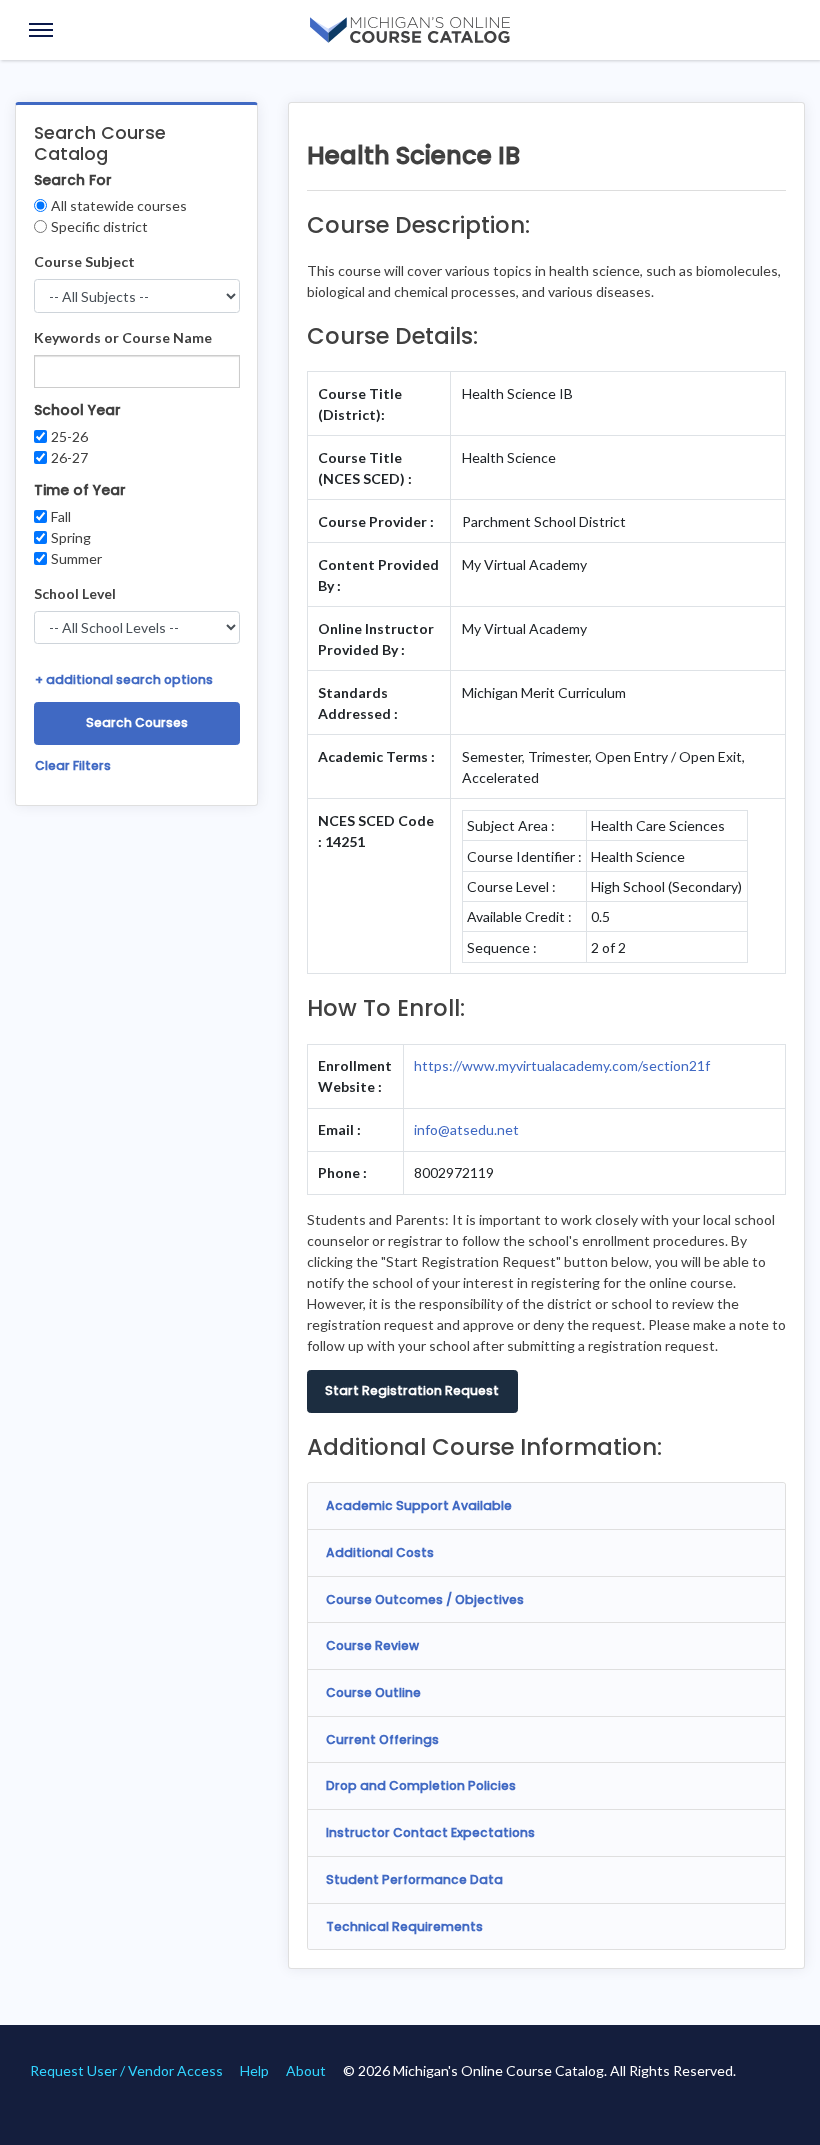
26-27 (69, 457)
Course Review (372, 1645)
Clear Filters (73, 765)
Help (254, 2070)
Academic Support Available (419, 1505)
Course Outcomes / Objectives (425, 1599)
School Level (75, 593)
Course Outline (373, 1692)
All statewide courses (119, 205)
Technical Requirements (404, 1926)
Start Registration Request (412, 1390)
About (306, 2070)
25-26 (69, 436)
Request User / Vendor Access (126, 2070)
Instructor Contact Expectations (430, 1832)
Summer (76, 558)
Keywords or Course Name (123, 337)
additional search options (124, 679)
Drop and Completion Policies (421, 1785)
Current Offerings (382, 1739)
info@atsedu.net (466, 1129)
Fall (61, 516)
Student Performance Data (414, 1879)
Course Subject (84, 261)
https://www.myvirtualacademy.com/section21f (562, 1065)
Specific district (99, 226)
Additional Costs (380, 1552)
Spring (71, 537)
